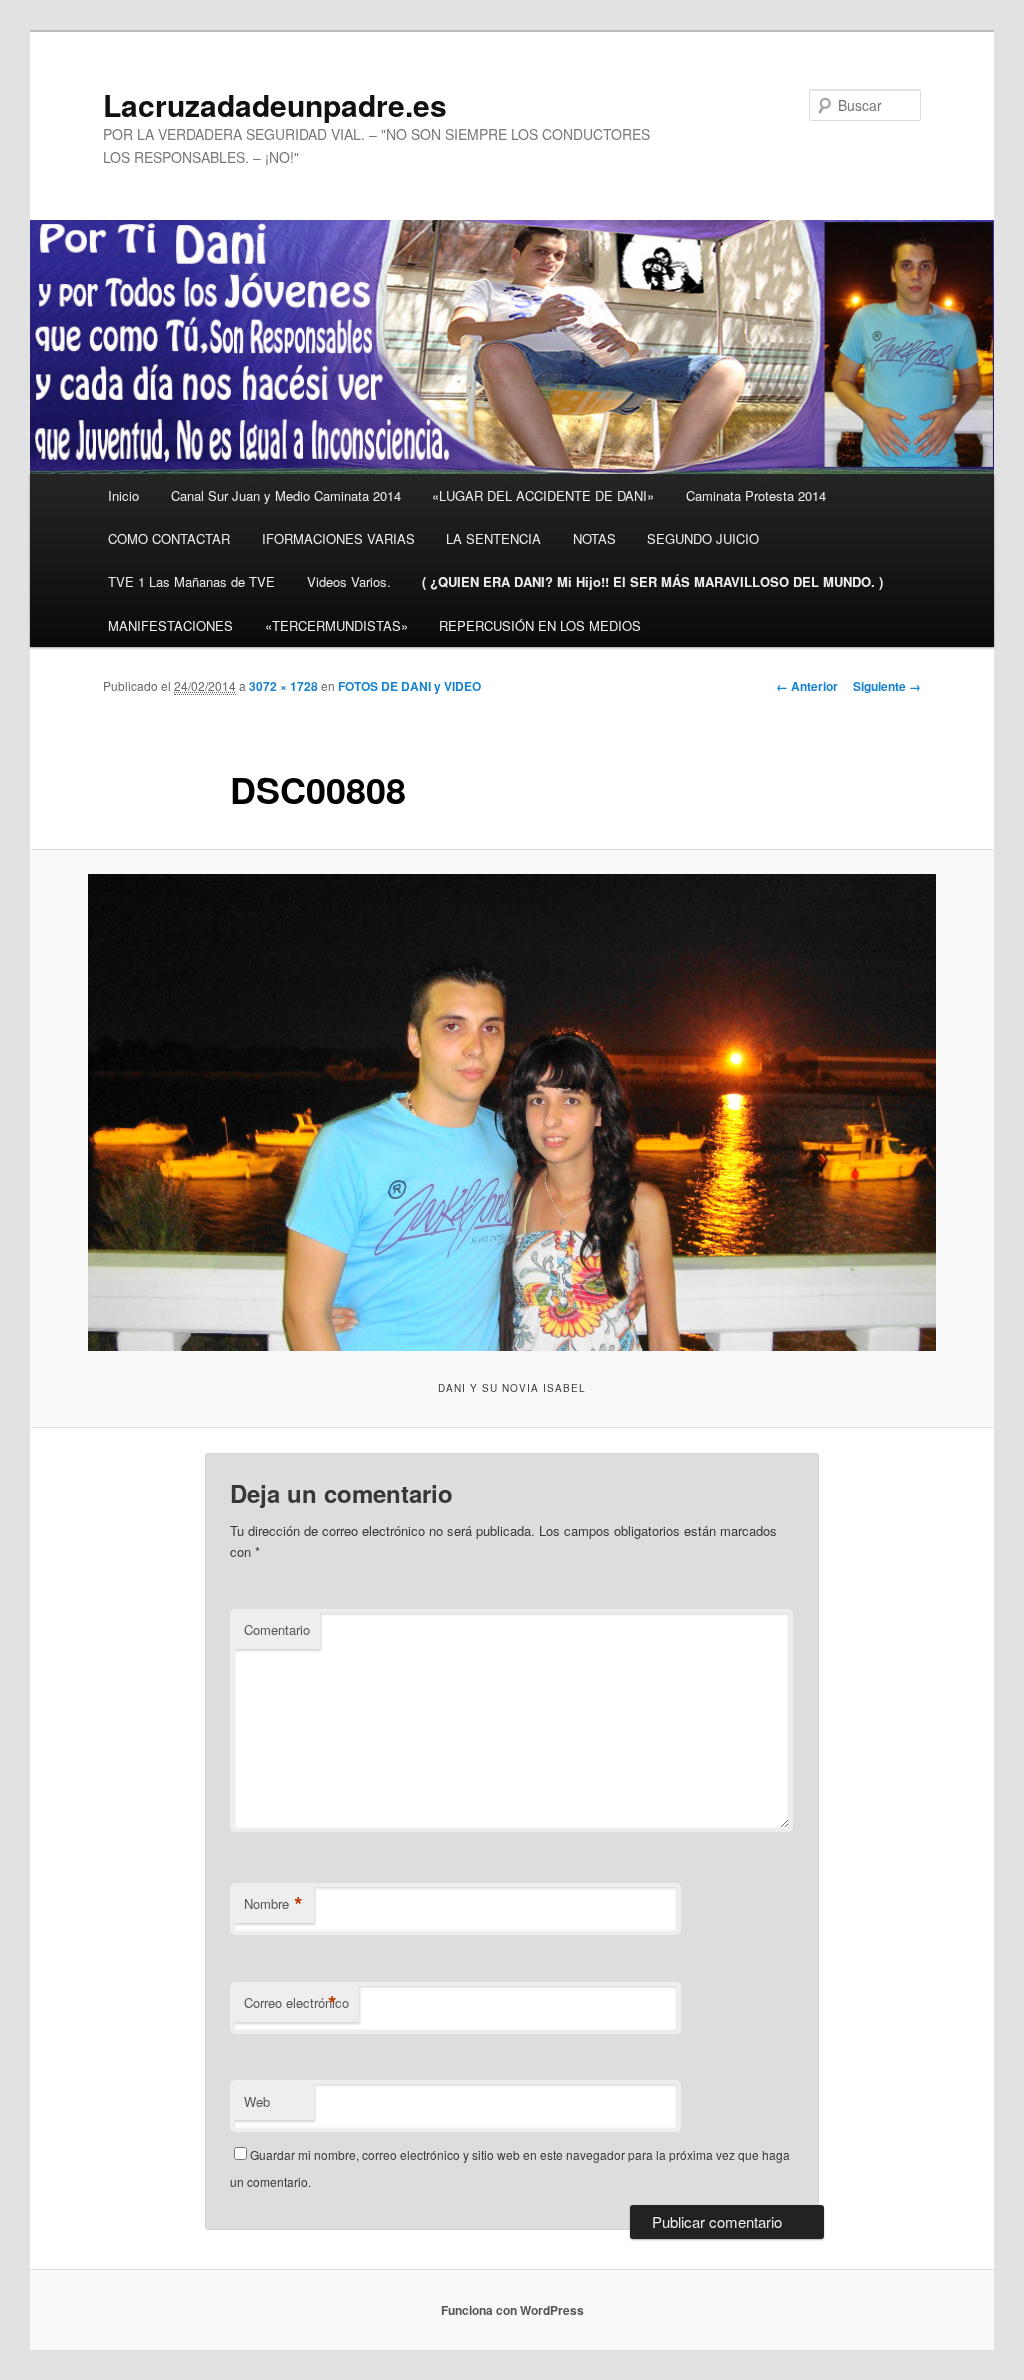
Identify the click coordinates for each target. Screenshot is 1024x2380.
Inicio (123, 495)
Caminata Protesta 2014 (756, 495)
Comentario (277, 1629)
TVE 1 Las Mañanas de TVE (191, 581)
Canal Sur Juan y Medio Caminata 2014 (286, 495)
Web (257, 2101)
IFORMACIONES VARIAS (338, 538)
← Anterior (807, 686)
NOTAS (594, 538)
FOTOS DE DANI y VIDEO (409, 686)
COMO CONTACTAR (169, 538)
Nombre (273, 1904)
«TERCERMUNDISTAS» (336, 625)
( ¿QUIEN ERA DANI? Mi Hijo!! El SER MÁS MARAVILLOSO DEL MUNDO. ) (652, 581)
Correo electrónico (296, 2003)
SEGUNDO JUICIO (703, 538)
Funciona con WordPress (512, 2310)
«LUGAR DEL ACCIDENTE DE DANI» (543, 495)
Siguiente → (887, 686)
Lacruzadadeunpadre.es (275, 104)
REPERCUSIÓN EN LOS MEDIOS (540, 625)
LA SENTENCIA (493, 538)
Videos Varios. (349, 581)
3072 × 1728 (283, 686)
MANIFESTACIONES (170, 625)
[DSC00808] (512, 1112)
